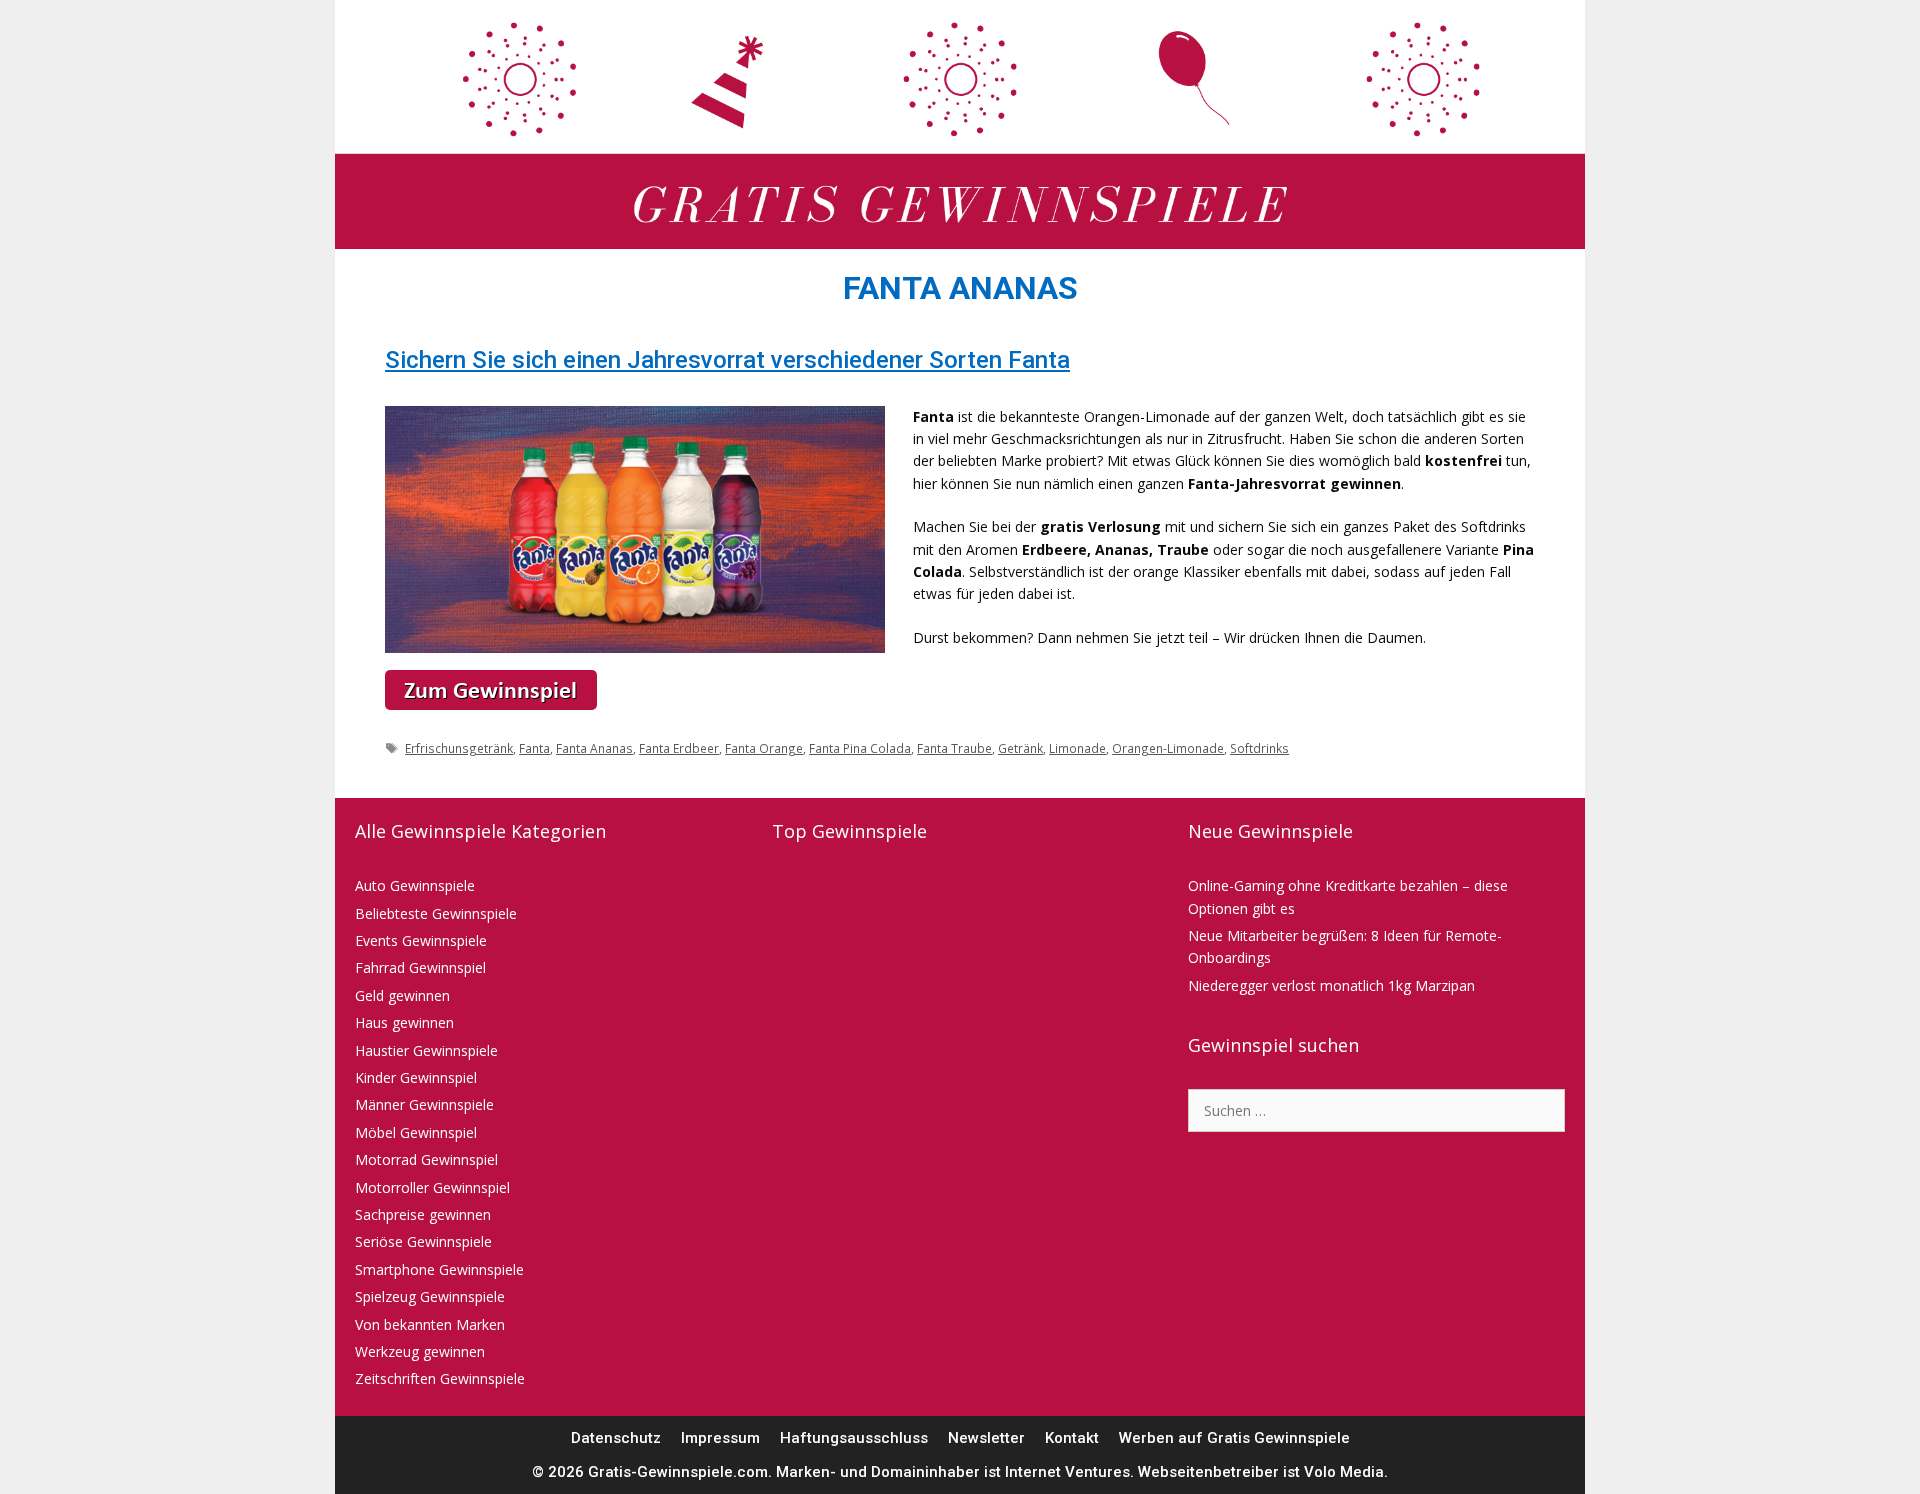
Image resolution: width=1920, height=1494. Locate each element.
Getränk (1020, 748)
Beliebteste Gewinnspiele (436, 913)
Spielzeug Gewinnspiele (430, 1296)
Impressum (720, 1438)
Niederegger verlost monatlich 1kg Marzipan (1331, 985)
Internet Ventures (1067, 1472)
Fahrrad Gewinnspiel (420, 967)
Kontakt (1072, 1438)
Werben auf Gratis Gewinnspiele (1234, 1438)
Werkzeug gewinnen (420, 1351)
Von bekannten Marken (430, 1324)
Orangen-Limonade (1168, 748)
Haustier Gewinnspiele (426, 1050)
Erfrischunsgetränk (459, 748)
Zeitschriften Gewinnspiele (440, 1378)
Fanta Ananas (594, 748)
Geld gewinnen (402, 995)
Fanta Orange (764, 748)
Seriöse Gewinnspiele (423, 1241)
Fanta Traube (954, 748)
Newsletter (986, 1438)
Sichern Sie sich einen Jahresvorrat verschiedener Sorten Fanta (727, 360)
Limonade (1077, 748)
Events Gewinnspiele (421, 940)
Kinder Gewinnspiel (416, 1077)
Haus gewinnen (404, 1022)
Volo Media (1344, 1472)
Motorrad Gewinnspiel (426, 1159)
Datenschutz (616, 1438)
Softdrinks (1259, 748)
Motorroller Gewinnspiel (432, 1187)
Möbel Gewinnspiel (416, 1132)
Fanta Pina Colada (860, 748)
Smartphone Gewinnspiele (439, 1269)
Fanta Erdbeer (679, 748)
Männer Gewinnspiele (424, 1104)
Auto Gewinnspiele (415, 885)
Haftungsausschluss (854, 1438)
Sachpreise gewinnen (423, 1214)
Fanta (534, 748)
